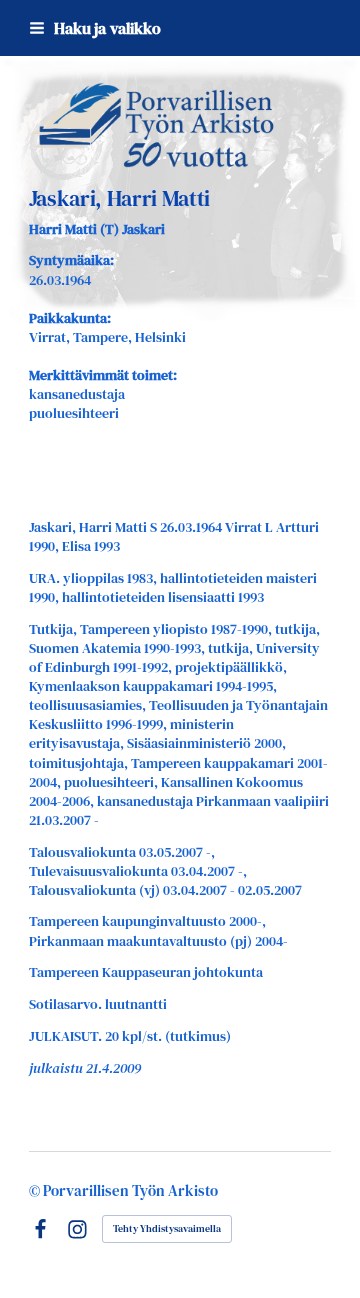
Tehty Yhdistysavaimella (167, 1228)
